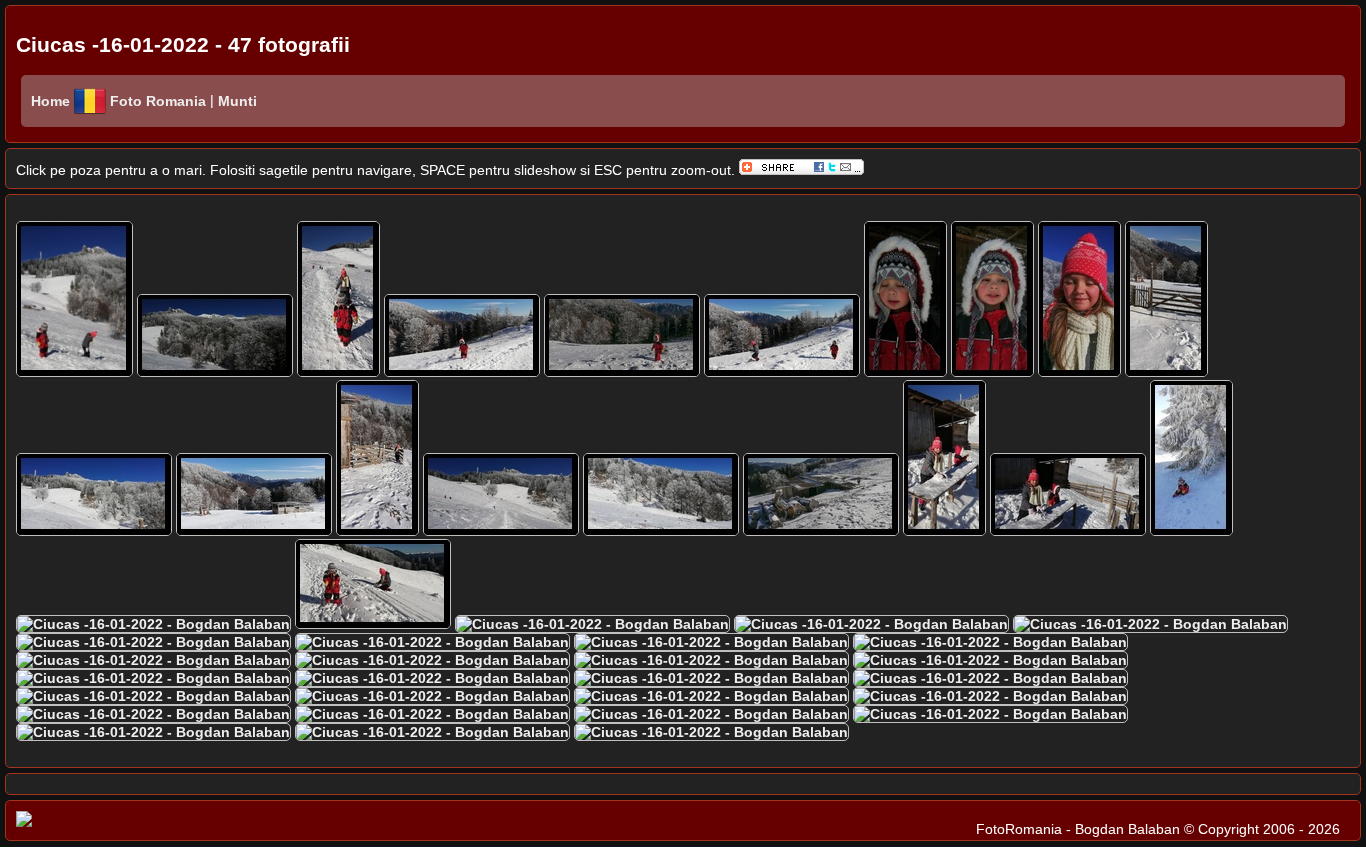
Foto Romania (160, 101)
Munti (235, 101)
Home (50, 101)
